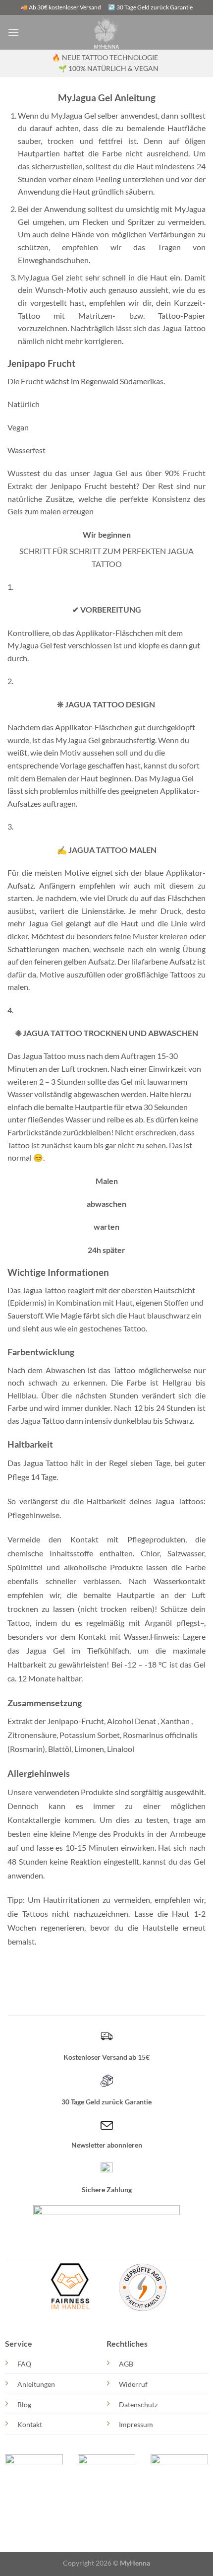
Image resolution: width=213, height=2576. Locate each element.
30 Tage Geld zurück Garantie (106, 2102)
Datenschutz (138, 2404)
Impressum (136, 2424)
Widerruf (133, 2384)
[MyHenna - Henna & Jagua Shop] (107, 32)
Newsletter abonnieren (107, 2145)
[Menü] (13, 32)
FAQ (24, 2364)
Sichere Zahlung (107, 2190)
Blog (24, 2404)
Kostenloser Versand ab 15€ (106, 2057)
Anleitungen (36, 2384)
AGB (126, 2364)
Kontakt (30, 2424)
